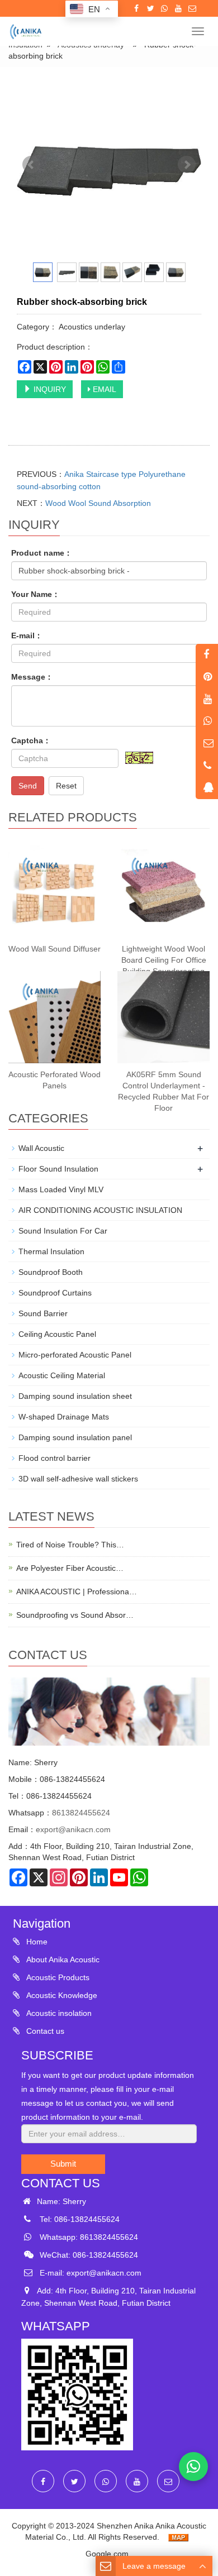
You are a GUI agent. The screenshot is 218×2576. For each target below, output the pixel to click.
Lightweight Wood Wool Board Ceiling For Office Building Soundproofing (164, 960)
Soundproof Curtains (55, 1293)
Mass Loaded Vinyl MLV (61, 1189)
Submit (63, 2164)
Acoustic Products (57, 1977)
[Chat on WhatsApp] (193, 2467)
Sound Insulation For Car (63, 1231)
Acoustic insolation (58, 2013)
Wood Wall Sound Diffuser (54, 949)
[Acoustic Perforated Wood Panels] (54, 1017)
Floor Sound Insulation (58, 1169)
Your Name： (35, 594)
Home (36, 1942)
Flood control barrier (54, 1458)
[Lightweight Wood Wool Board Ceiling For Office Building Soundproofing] (163, 892)
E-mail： (27, 635)
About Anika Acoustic (62, 1960)
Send (28, 786)
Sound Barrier (43, 1313)
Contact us (44, 2031)
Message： (32, 677)
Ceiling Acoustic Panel (57, 1334)
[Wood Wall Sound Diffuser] (54, 892)
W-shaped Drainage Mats (64, 1417)
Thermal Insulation (51, 1251)
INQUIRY (49, 389)
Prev (31, 165)
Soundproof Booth (51, 1272)
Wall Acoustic (41, 1148)
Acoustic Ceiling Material (62, 1375)
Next (187, 165)
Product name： (42, 553)
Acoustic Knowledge (61, 1995)
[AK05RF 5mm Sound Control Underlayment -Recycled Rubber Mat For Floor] (163, 1017)
